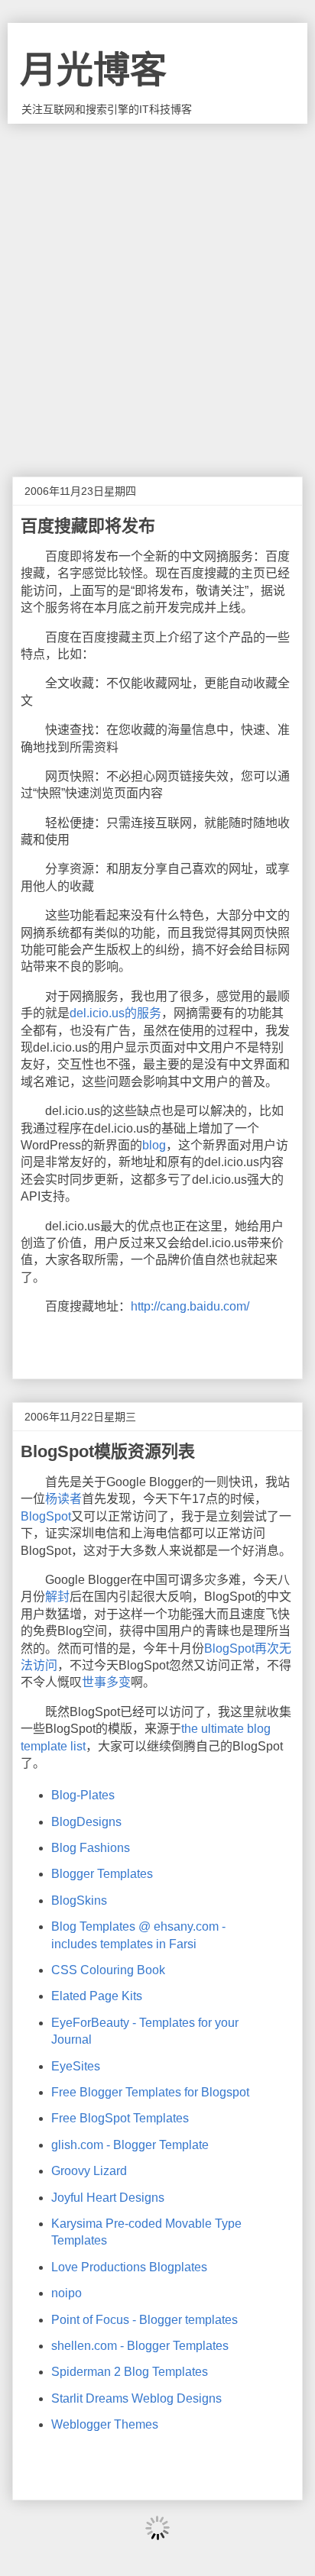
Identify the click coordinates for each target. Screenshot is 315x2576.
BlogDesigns (86, 1822)
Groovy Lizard (89, 2171)
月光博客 (93, 70)
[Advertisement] (157, 289)
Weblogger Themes (105, 2424)
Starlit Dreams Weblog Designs (136, 2398)
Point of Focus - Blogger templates (145, 2320)
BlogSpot (46, 1516)
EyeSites (76, 2066)
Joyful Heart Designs (108, 2198)
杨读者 (63, 1499)
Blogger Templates (102, 1874)
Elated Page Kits (97, 1996)
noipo (67, 2293)
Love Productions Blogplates (129, 2267)
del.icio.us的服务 (115, 1013)
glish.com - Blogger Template (130, 2145)
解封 (57, 1597)
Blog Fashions (91, 1848)
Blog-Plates (83, 1795)
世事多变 (106, 1682)
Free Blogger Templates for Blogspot (150, 2092)
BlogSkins (79, 1900)
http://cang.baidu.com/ (190, 1306)
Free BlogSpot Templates (120, 2118)
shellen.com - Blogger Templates (140, 2346)
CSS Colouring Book (108, 1970)
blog (154, 1145)
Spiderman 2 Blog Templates (130, 2372)
